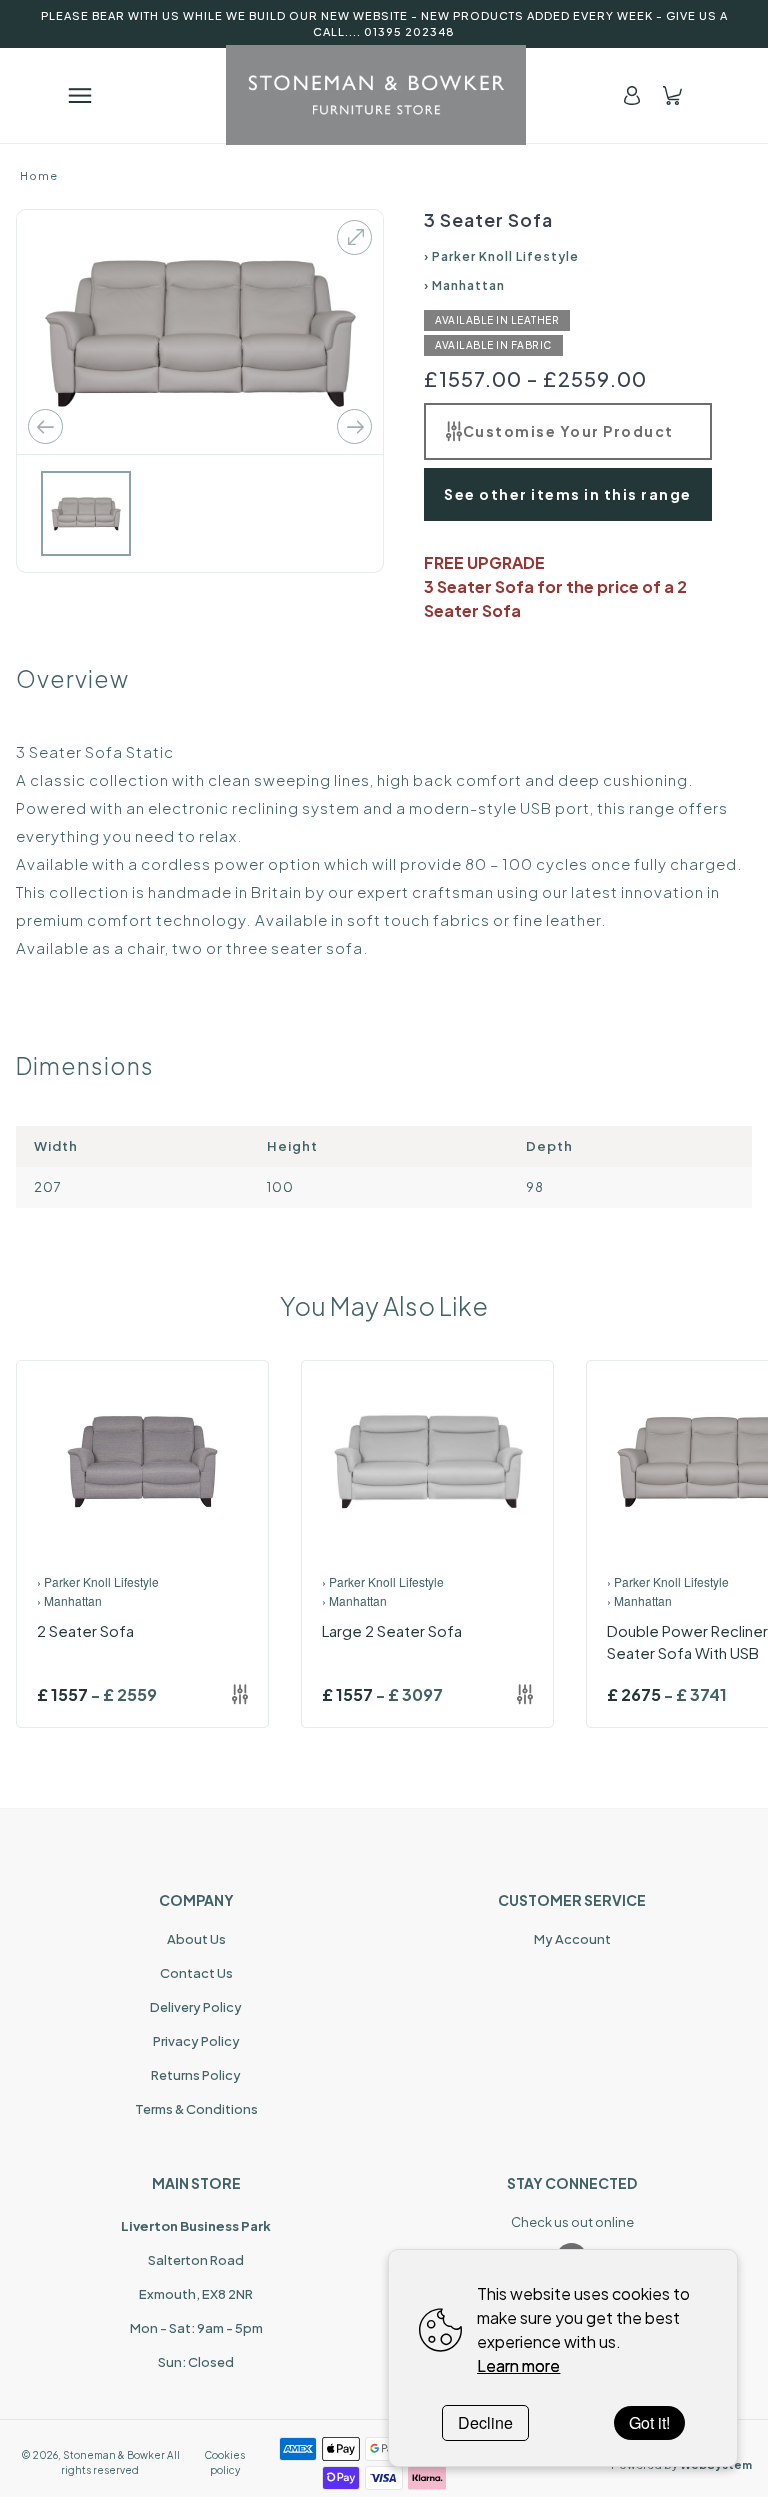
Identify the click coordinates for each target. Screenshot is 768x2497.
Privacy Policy (196, 2041)
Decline (485, 2422)
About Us (196, 1939)
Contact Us (196, 1973)
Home (39, 175)
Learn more (518, 2365)
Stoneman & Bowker (114, 2455)
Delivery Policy (196, 2007)
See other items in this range (568, 494)
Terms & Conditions (196, 2109)
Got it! (649, 2422)
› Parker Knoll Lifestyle (501, 256)
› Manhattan (464, 285)
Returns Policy (196, 2075)
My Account (572, 1939)
